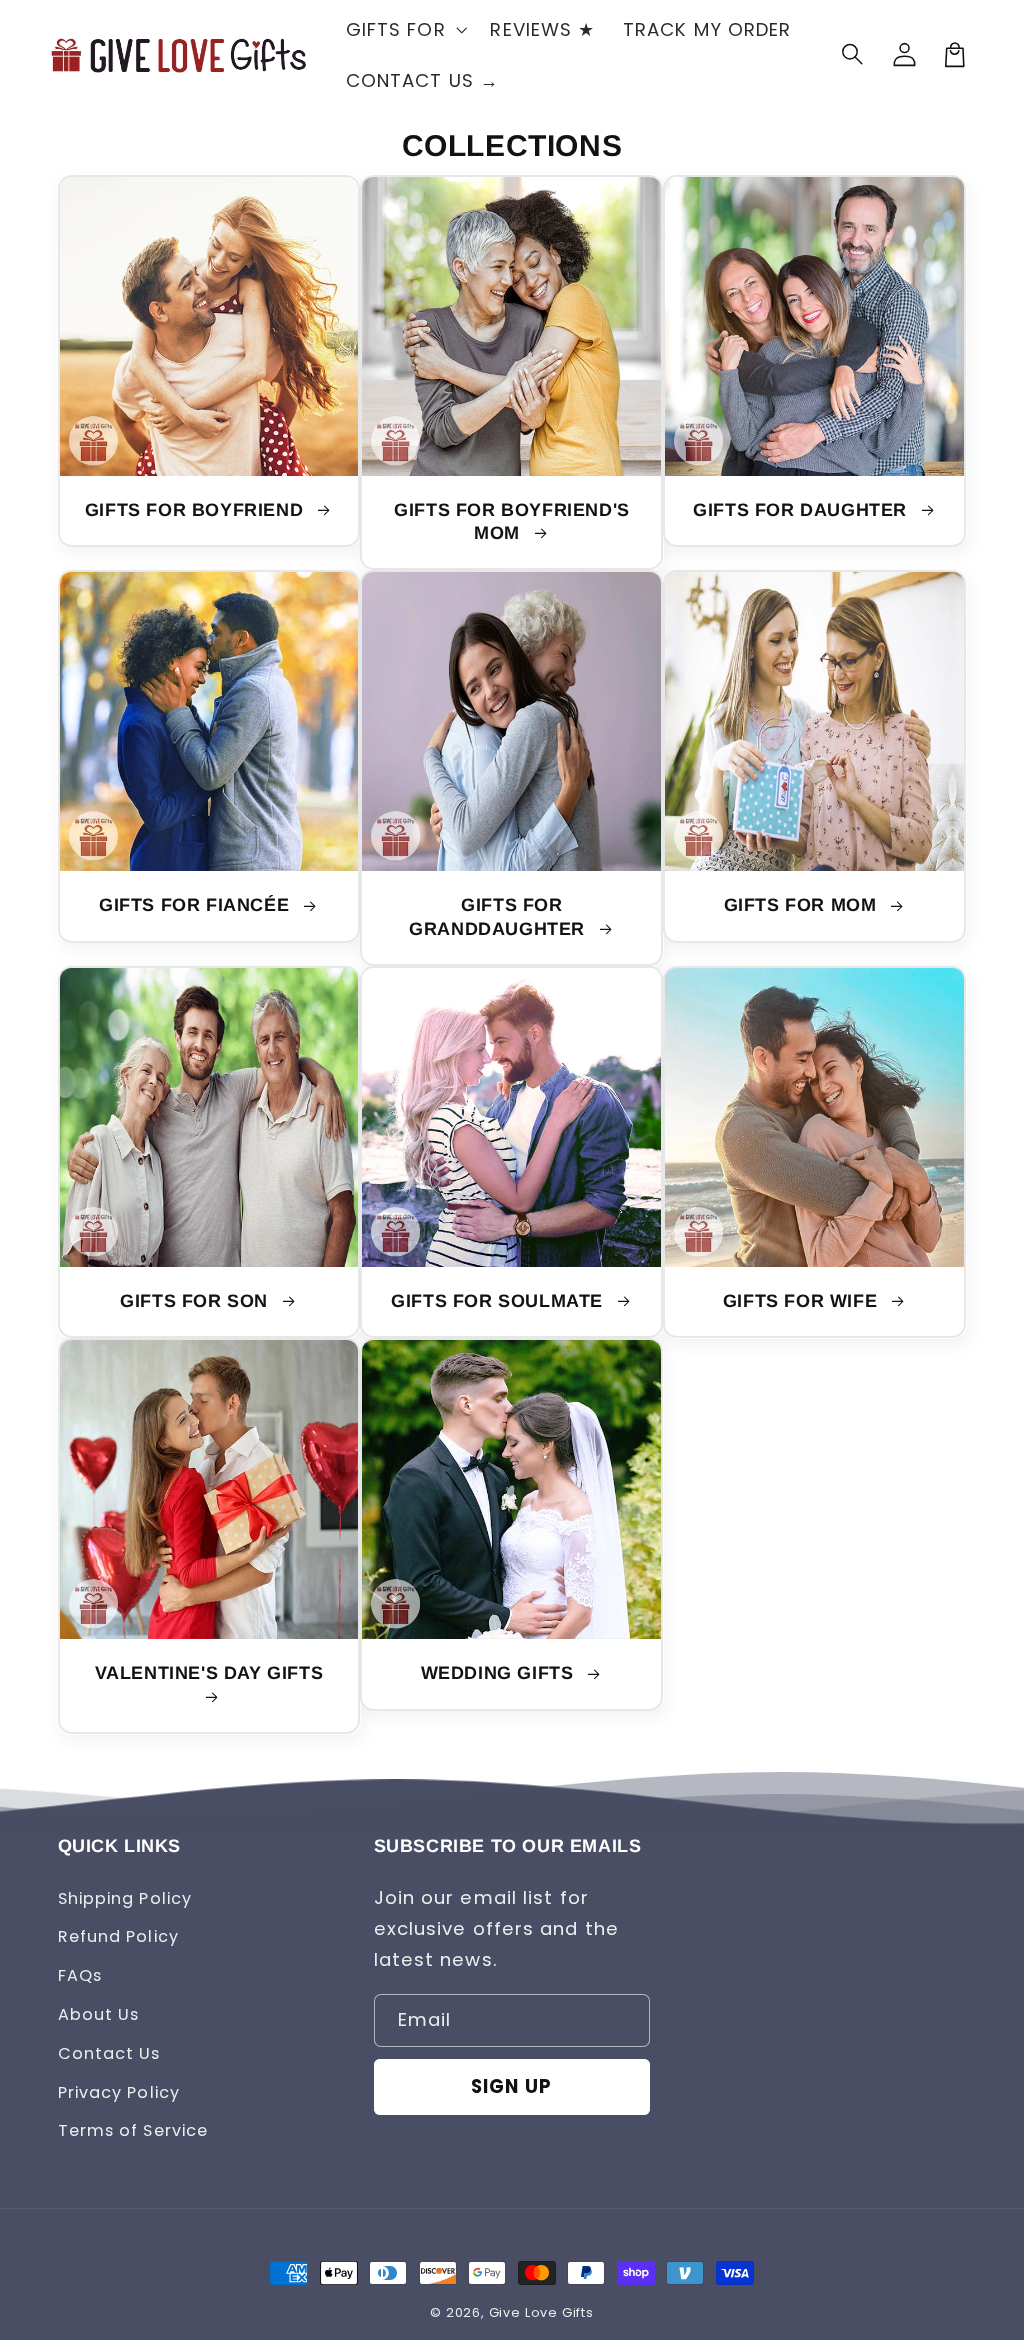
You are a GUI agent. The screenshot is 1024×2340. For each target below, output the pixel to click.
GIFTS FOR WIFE (803, 1301)
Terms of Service (133, 2130)
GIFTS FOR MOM (803, 905)
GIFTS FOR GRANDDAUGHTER (499, 916)
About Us (99, 2014)
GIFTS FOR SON (196, 1301)
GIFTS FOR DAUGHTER (802, 510)
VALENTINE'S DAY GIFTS (209, 1673)
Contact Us (109, 2053)
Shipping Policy (125, 1898)
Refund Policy (118, 1936)
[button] (854, 55)
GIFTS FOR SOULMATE (499, 1301)
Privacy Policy (119, 2092)
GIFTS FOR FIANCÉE (197, 905)
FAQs (80, 1975)
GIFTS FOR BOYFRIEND (197, 510)
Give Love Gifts (541, 2312)
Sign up (511, 2086)
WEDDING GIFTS (500, 1673)
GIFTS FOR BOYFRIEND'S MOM (512, 521)
